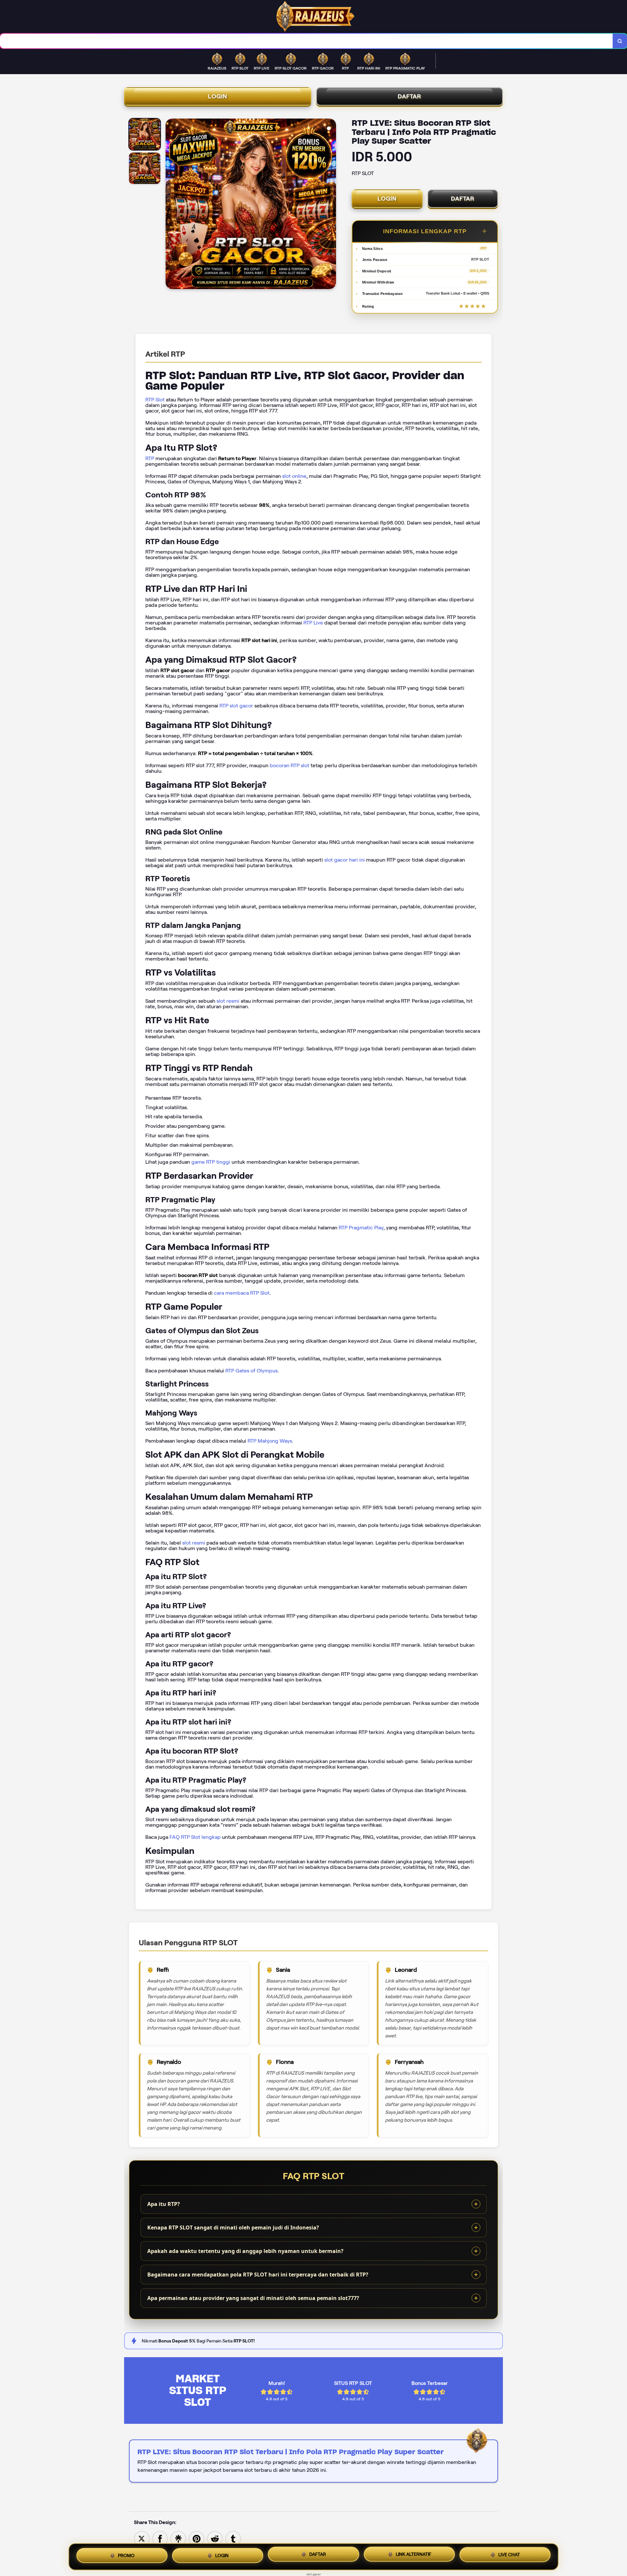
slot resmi (228, 1001)
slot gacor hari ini (345, 860)
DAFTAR (410, 96)
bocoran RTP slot (289, 765)
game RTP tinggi (211, 1162)
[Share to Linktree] (178, 2538)
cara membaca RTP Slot (242, 1293)
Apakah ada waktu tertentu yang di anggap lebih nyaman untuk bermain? (245, 2251)
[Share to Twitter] (142, 2538)
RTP (150, 458)
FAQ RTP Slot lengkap (195, 1837)
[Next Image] (331, 205)
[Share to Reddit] (215, 2538)
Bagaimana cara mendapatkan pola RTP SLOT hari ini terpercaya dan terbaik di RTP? (258, 2275)
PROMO (126, 2557)
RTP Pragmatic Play (361, 1228)
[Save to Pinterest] (197, 2538)
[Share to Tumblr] (233, 2538)
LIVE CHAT (509, 2554)
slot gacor (314, 2574)
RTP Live (313, 623)
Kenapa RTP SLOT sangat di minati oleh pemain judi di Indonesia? (233, 2228)
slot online (294, 476)
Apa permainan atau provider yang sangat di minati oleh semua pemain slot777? (253, 2298)
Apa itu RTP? (164, 2204)
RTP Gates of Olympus (251, 1371)
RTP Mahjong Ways (270, 1441)
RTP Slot (155, 400)
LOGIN (218, 96)
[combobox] (306, 41)
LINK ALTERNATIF (414, 2554)
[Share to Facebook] (160, 2538)
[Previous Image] (171, 205)
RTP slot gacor (236, 706)
